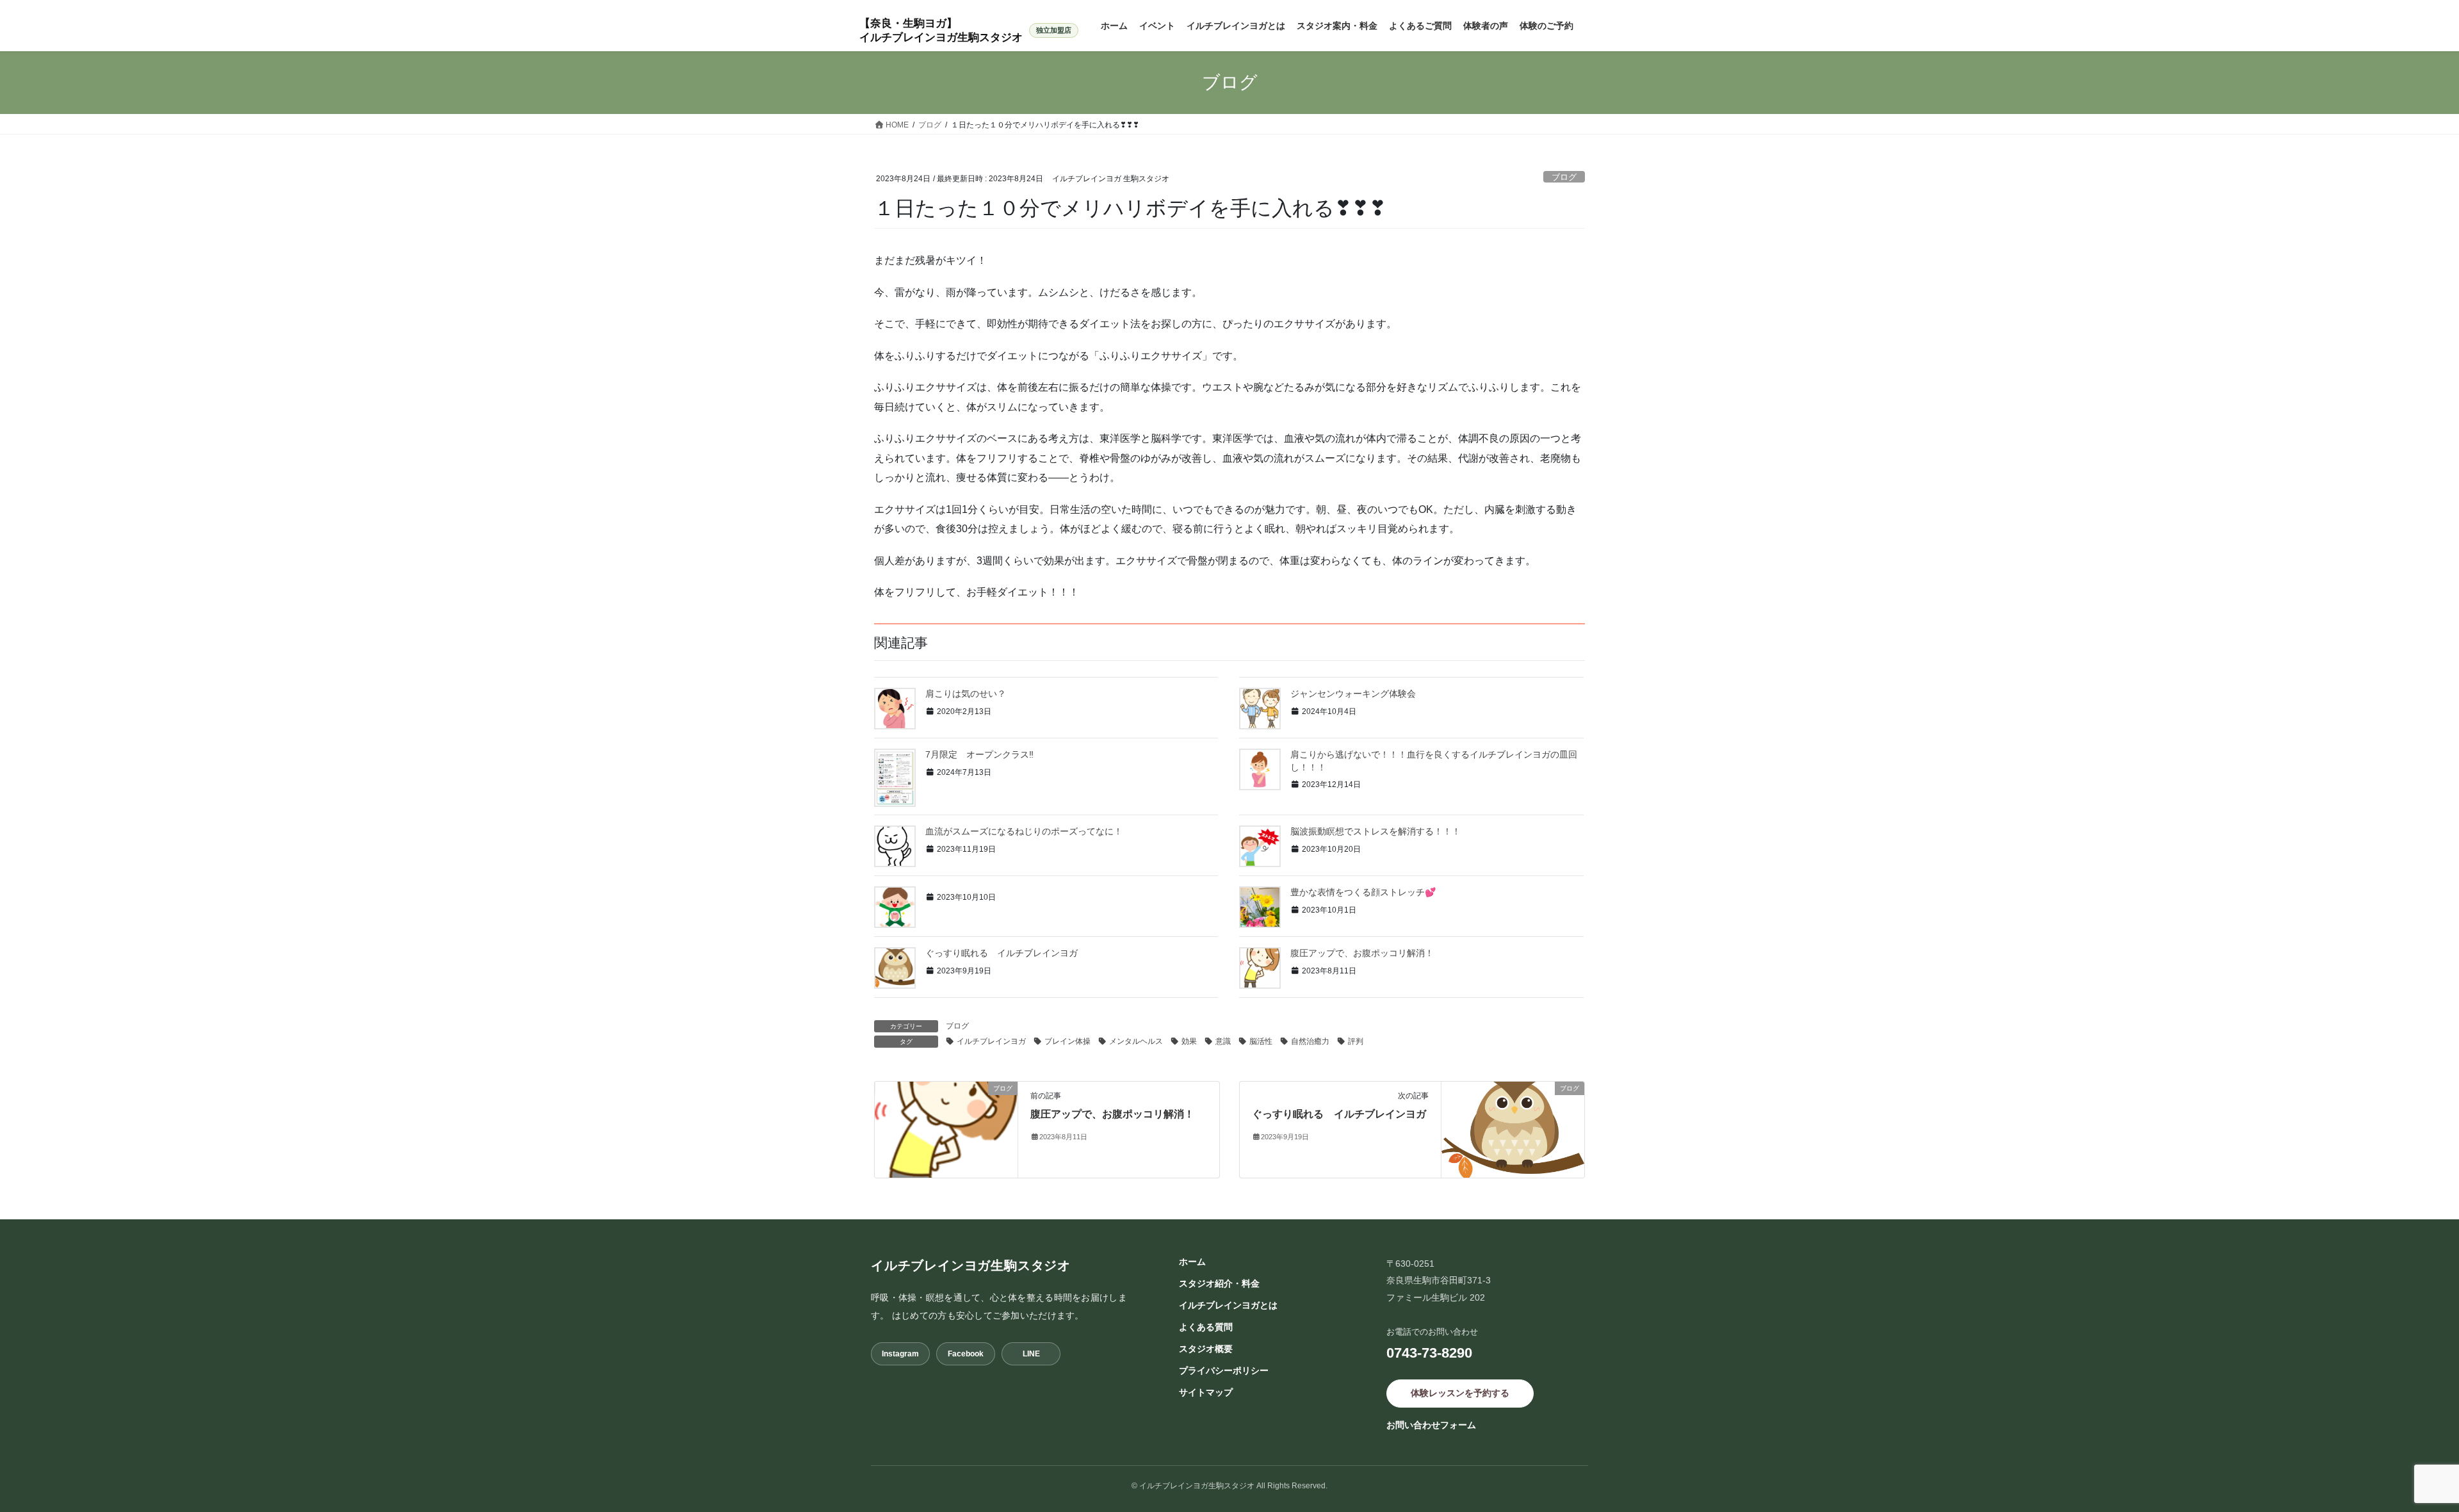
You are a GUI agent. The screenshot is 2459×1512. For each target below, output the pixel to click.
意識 (1223, 1041)
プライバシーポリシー (1224, 1370)
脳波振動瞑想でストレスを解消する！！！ (1376, 831)
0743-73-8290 (1429, 1353)
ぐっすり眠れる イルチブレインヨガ (1006, 953)
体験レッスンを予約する (1460, 1393)
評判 (1356, 1041)
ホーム (1192, 1262)
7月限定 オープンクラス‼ (979, 754)
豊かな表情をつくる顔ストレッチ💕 (1363, 892)
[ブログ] (946, 1129)
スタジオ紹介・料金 (1219, 1283)
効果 (1189, 1041)
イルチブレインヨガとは (1228, 1305)
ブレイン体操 (1067, 1041)
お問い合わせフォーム (1431, 1425)
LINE (1031, 1354)
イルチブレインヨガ (991, 1041)
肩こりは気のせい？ (966, 694)
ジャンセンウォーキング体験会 (1358, 694)
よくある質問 (1206, 1327)
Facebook (966, 1354)
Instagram (900, 1354)
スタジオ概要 (1206, 1349)
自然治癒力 (1310, 1041)
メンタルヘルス (1136, 1041)
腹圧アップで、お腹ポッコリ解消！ (1362, 953)
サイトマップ (1206, 1392)
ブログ (1564, 177)
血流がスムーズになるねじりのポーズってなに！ (1024, 831)
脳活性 (1261, 1041)
